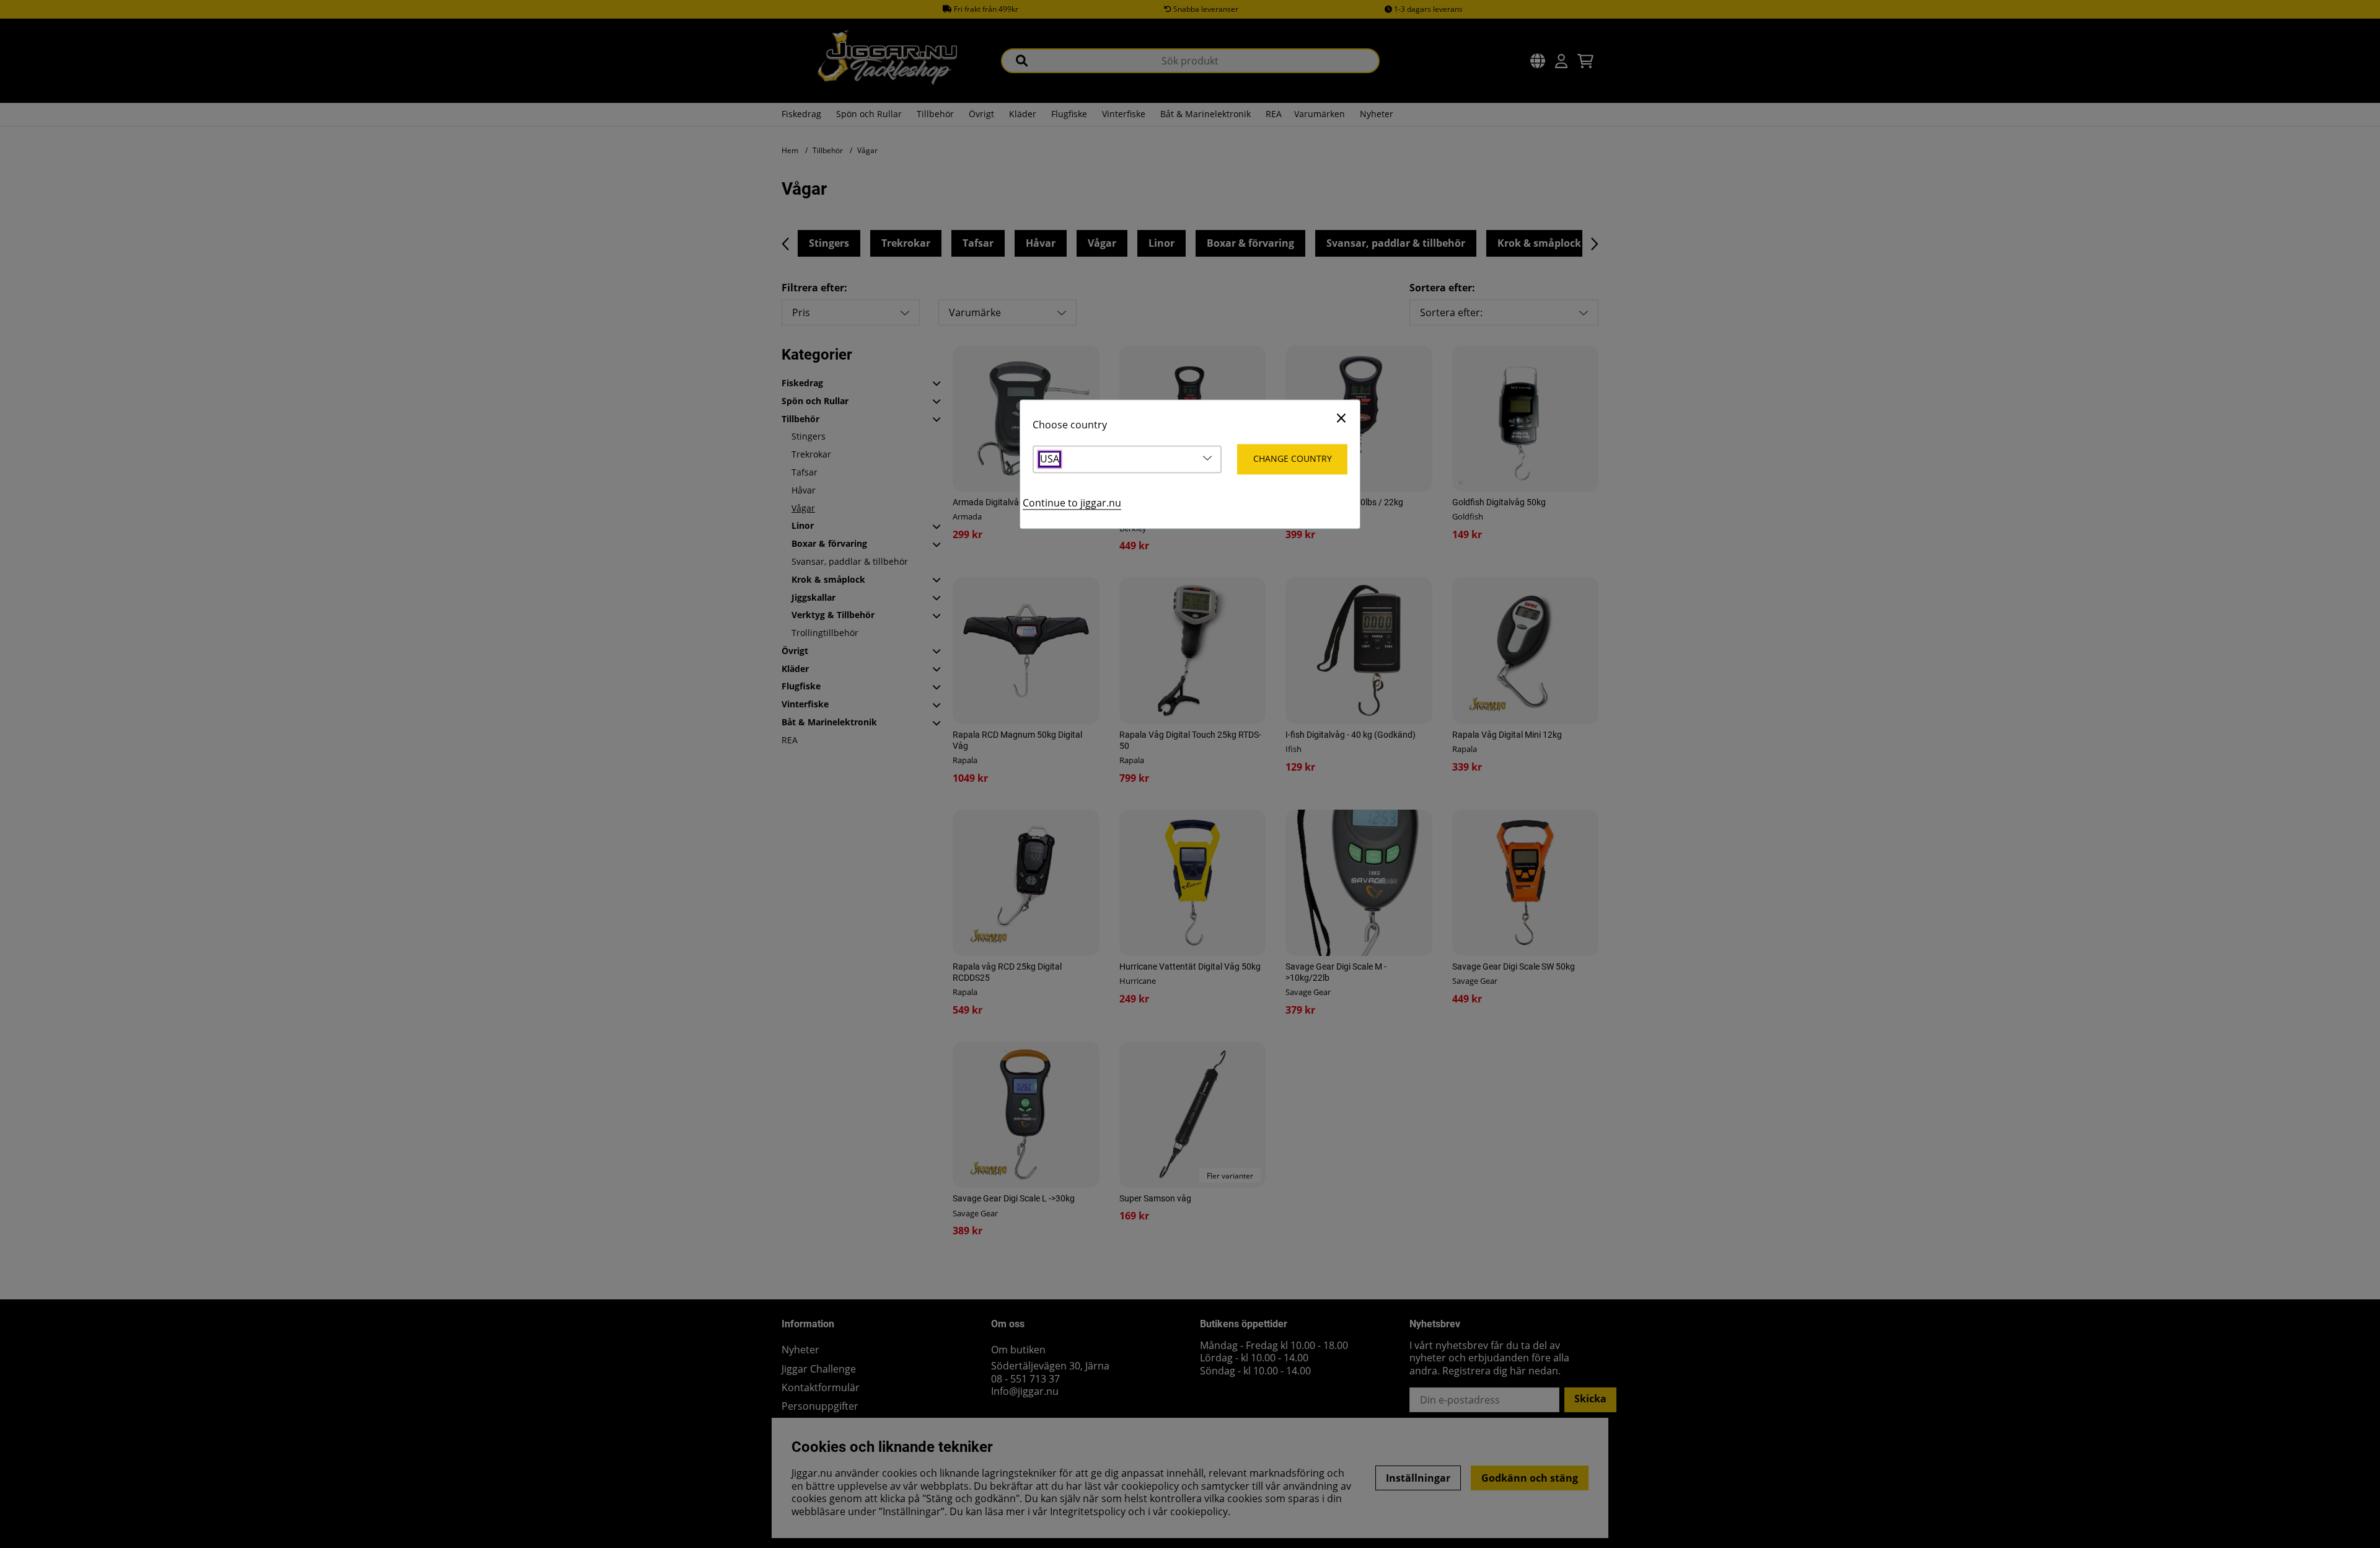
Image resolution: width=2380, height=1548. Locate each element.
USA (1050, 460)
